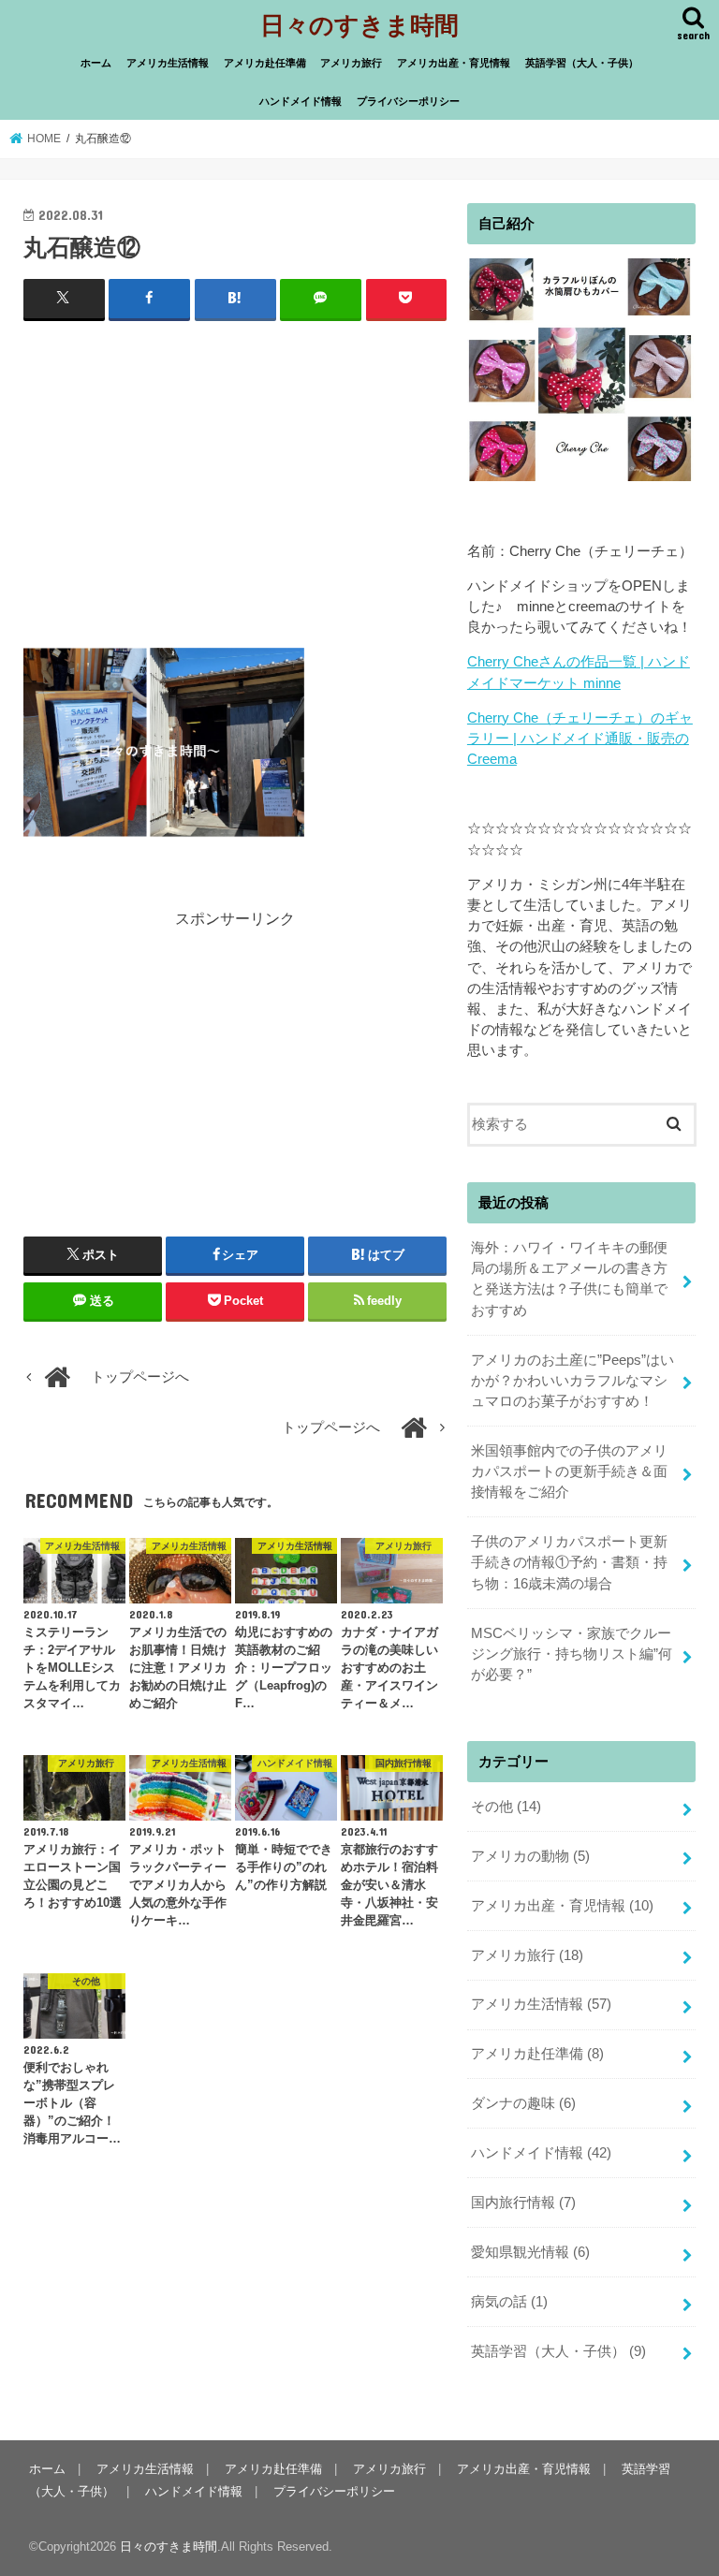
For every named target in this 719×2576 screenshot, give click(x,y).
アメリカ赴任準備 (265, 63)
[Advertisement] (235, 473)
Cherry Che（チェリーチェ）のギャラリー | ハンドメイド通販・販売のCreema (580, 739)
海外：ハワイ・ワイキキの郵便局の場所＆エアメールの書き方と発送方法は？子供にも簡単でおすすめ (569, 1279)
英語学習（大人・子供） (582, 63)
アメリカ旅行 (351, 63)
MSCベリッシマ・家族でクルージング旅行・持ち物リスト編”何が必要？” (572, 1654)
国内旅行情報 (523, 2203)
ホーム (96, 63)
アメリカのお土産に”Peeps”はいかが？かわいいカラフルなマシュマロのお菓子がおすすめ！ (572, 1381)
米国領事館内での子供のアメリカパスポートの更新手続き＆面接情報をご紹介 (569, 1471)
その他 (506, 1807)
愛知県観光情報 (530, 2252)
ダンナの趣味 (523, 2103)
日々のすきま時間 (359, 24)
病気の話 (509, 2302)
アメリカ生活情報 (168, 63)
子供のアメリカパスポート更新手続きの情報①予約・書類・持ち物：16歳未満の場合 (569, 1562)
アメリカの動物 (530, 1856)
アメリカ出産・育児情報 (454, 63)
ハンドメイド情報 (301, 101)
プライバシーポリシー (408, 101)
